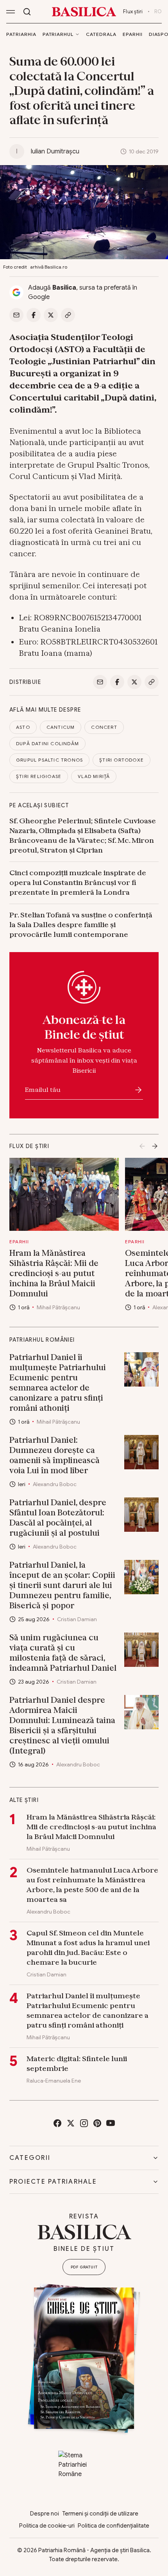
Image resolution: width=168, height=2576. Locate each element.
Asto (23, 727)
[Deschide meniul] (11, 12)
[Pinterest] (97, 2123)
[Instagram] (84, 2123)
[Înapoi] (142, 1146)
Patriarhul (58, 34)
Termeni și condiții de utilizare (100, 2514)
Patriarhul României (42, 1340)
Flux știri (133, 12)
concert (104, 727)
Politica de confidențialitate (113, 2526)
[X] (71, 2123)
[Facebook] (57, 2123)
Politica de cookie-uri (47, 2526)
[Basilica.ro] (84, 12)
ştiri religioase (39, 776)
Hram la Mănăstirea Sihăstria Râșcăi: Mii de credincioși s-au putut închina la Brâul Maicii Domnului (54, 1273)
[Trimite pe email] (16, 315)
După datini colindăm (47, 743)
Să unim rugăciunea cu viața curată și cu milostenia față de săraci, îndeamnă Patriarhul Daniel (63, 1653)
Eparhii (133, 34)
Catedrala (101, 34)
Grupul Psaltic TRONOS (49, 760)
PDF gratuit (84, 2267)
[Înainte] (155, 1146)
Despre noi (45, 2514)
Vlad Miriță (94, 776)
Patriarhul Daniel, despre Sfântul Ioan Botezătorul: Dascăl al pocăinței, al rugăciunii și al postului (58, 1518)
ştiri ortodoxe (122, 760)
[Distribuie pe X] (51, 315)
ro (158, 12)
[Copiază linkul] (68, 315)
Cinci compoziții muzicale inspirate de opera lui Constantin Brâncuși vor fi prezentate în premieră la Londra (78, 882)
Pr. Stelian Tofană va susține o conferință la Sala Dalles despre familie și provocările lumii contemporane (81, 925)
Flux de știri (29, 1146)
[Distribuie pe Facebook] (34, 315)
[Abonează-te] (138, 1090)
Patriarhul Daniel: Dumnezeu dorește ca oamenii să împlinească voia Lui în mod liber (55, 1455)
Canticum (61, 727)
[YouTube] (111, 2123)
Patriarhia (21, 34)
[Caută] (27, 12)
